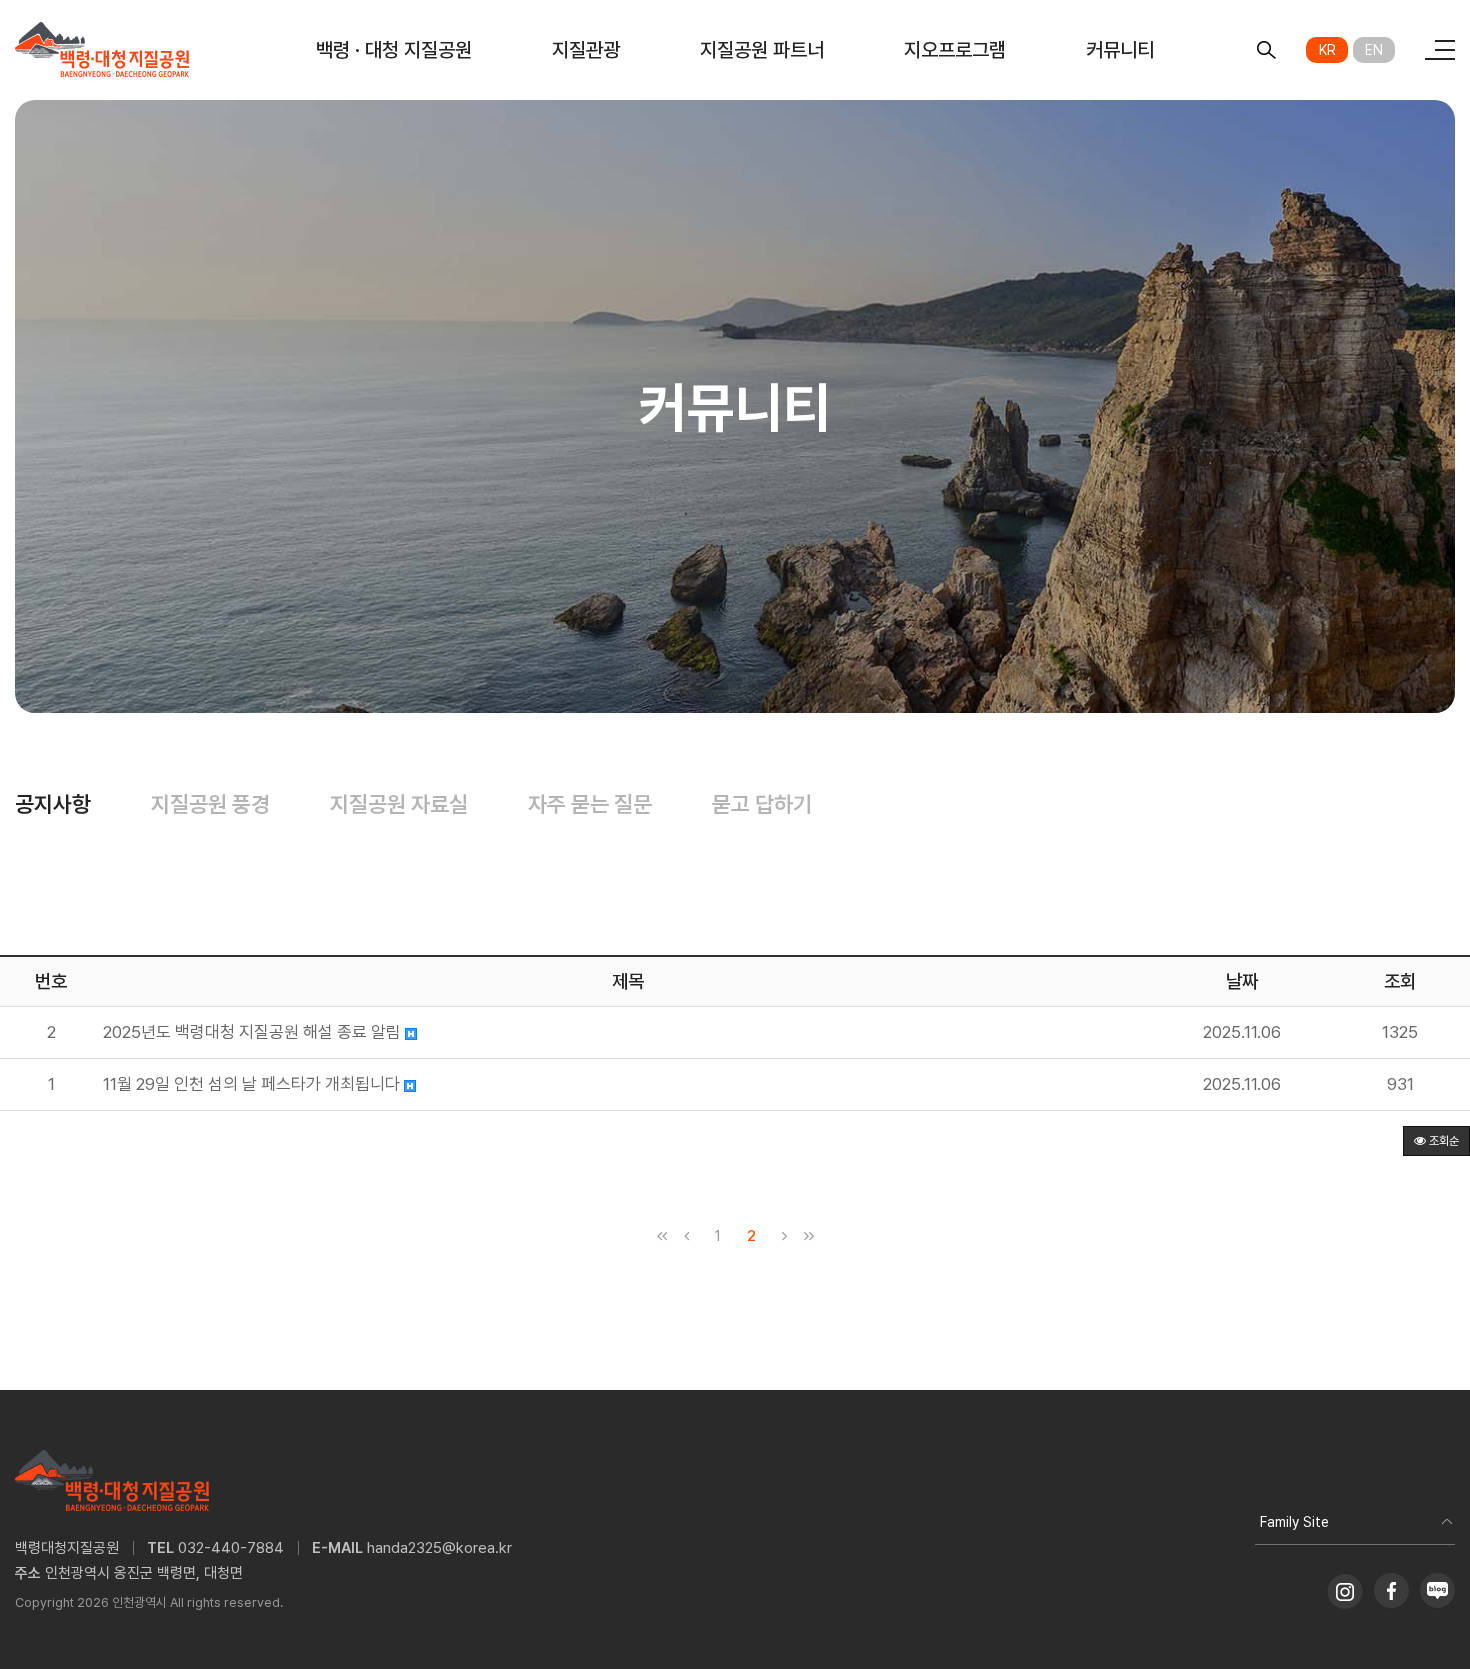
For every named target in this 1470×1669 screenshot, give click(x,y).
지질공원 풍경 (210, 804)
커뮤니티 (1120, 50)
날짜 (1242, 981)
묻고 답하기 (762, 804)
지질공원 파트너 (762, 50)
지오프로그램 (955, 50)
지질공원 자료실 (399, 804)
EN (1374, 50)
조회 (1400, 981)
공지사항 (53, 804)
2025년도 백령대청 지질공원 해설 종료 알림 (254, 1032)
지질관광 (586, 50)
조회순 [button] (1442, 1141)
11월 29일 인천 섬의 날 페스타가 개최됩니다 (253, 1084)
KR (1327, 50)
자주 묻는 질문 (590, 804)
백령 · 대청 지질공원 (394, 50)
